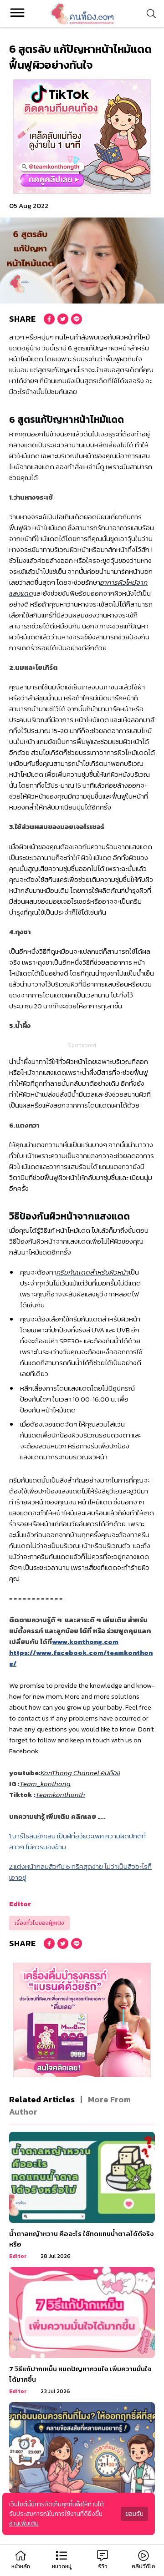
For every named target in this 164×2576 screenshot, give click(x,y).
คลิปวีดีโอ (143, 2566)
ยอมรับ (134, 2514)
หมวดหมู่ (62, 2566)
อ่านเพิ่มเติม (24, 2523)
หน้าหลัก (21, 2566)
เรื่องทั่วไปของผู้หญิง (39, 1923)
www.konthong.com (85, 1642)
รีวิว (103, 2566)
